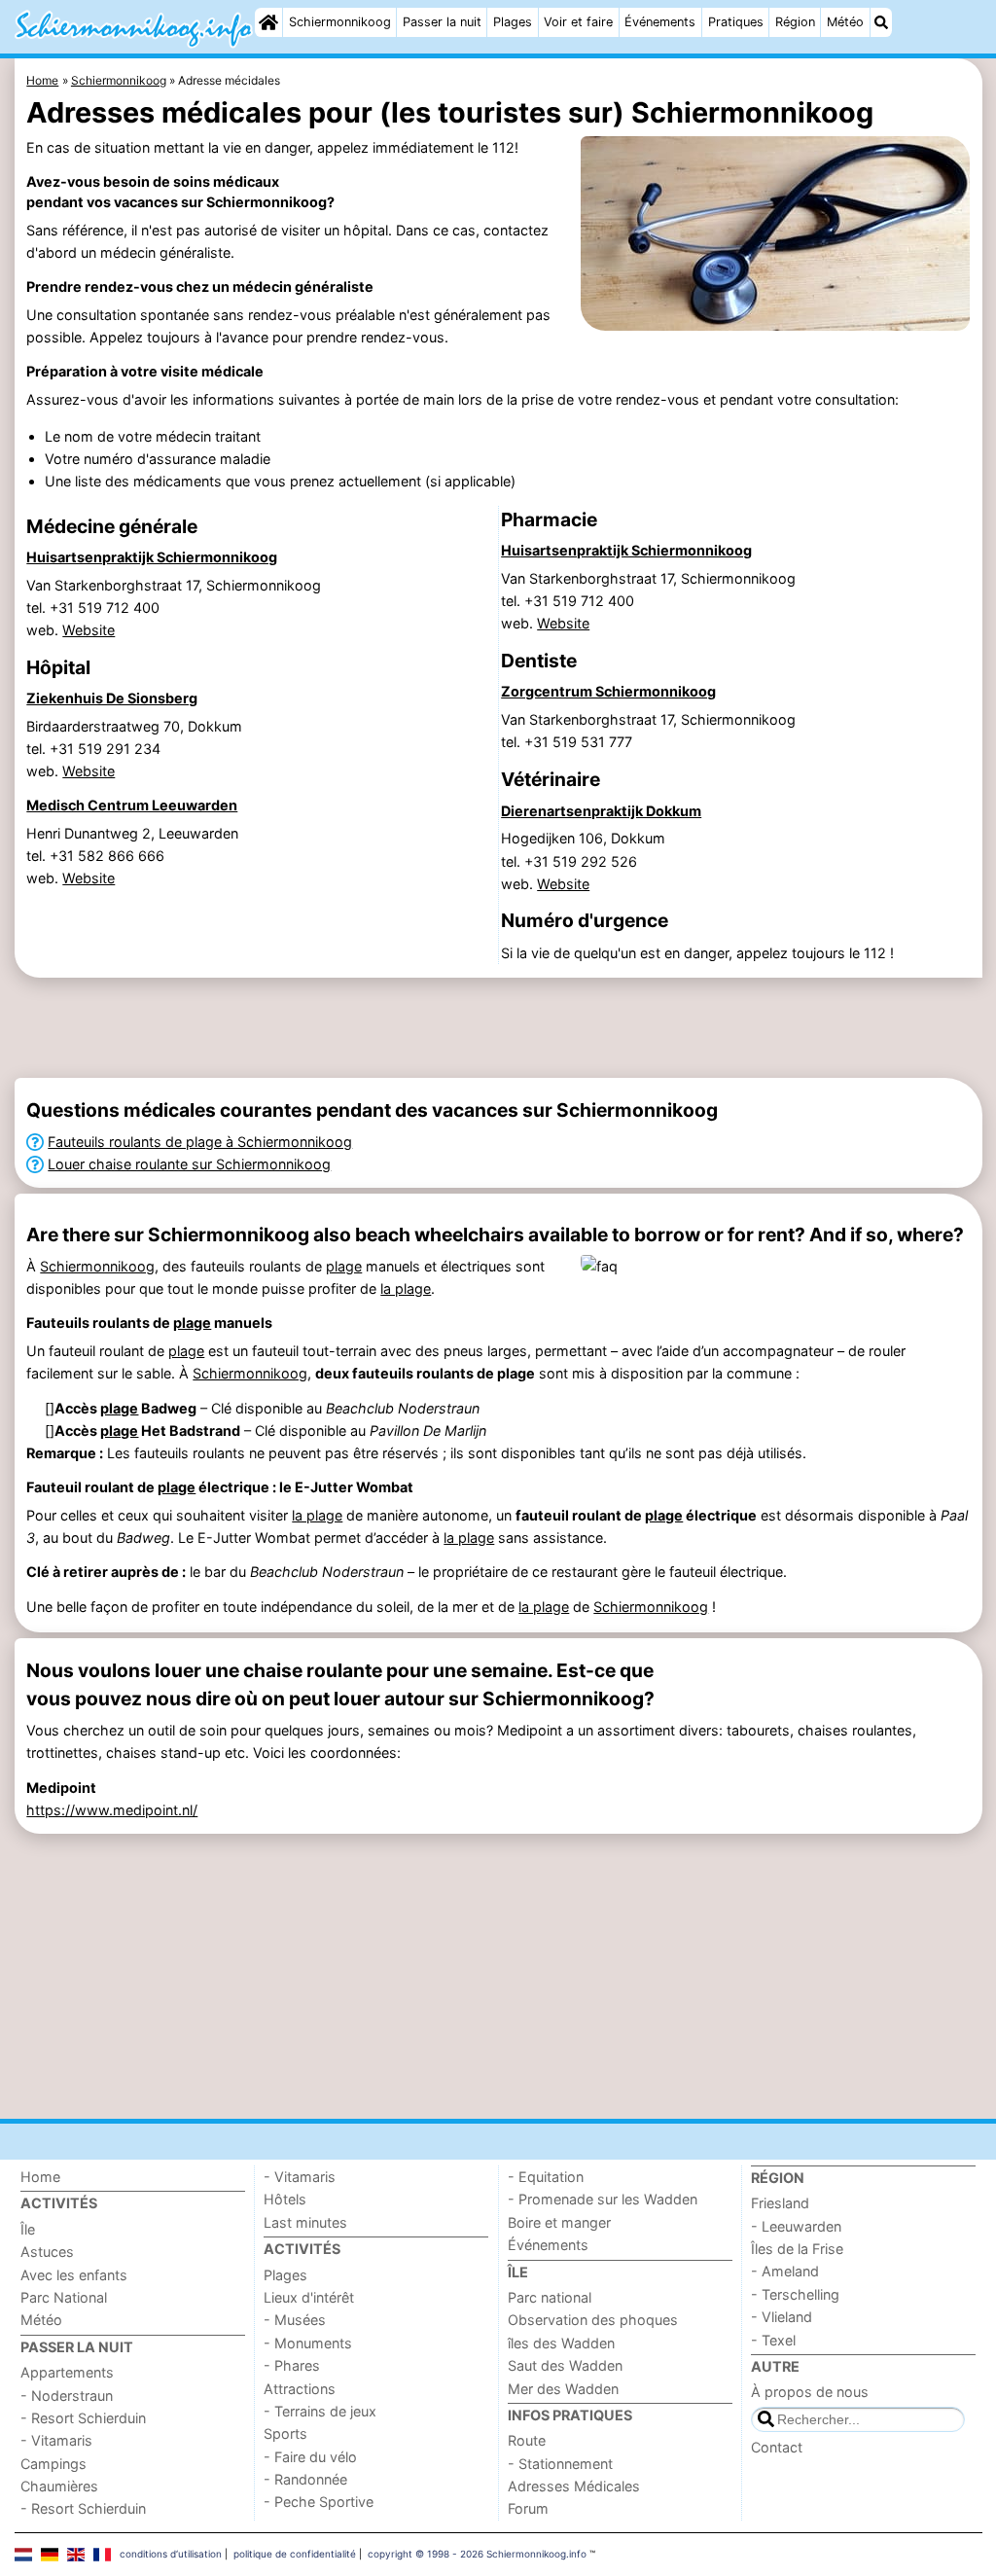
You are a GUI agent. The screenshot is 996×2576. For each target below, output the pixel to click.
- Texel (773, 2340)
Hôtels (285, 2199)
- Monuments (308, 2343)
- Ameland (785, 2271)
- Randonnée (305, 2479)
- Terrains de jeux (320, 2411)
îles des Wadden (561, 2343)
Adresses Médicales (574, 2486)
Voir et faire (578, 22)
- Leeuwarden (796, 2226)
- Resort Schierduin (83, 2418)
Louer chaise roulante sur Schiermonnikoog (189, 1164)
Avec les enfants (74, 2275)
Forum (528, 2508)
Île (28, 2229)
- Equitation (546, 2177)
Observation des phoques (593, 2320)
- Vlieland (782, 2317)
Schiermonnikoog (340, 22)
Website (89, 630)
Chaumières (59, 2486)
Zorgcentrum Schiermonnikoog (608, 691)
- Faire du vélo (310, 2457)
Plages (513, 22)
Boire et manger (559, 2222)
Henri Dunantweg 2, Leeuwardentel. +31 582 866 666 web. (132, 856)
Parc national (550, 2297)
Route (527, 2440)
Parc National (64, 2297)
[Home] (268, 22)
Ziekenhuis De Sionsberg (112, 698)
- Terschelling (795, 2294)
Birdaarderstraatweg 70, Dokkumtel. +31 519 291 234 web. (134, 749)
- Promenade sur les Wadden (603, 2199)
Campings (53, 2464)
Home (40, 2177)
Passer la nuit (442, 22)
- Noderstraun (67, 2396)
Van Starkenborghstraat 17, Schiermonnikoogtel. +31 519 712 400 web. (174, 608)
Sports (285, 2433)
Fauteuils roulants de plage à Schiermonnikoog (200, 1142)
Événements (660, 22)
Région (795, 22)
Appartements (67, 2372)
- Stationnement (560, 2464)
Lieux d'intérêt (309, 2297)
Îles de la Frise (797, 2249)
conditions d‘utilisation (171, 2554)
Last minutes (305, 2222)
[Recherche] (881, 22)
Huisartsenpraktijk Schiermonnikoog (152, 557)
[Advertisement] (498, 1027)
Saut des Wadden (565, 2365)
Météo (845, 22)
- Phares (292, 2365)
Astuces (47, 2252)
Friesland (780, 2203)
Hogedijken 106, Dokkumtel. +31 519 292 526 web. (583, 860)
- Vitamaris (56, 2440)
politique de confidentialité (295, 2554)
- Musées (295, 2320)
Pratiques (736, 22)
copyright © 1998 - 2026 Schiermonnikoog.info (477, 2554)
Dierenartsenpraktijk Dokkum (601, 811)
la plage (406, 1288)
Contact (777, 2447)
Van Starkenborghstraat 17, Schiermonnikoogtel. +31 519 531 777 (648, 731)
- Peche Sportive (319, 2502)
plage (344, 1266)
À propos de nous (810, 2392)
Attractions (300, 2389)
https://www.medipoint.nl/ (112, 1810)
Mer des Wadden (563, 2389)
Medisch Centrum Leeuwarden (132, 805)
